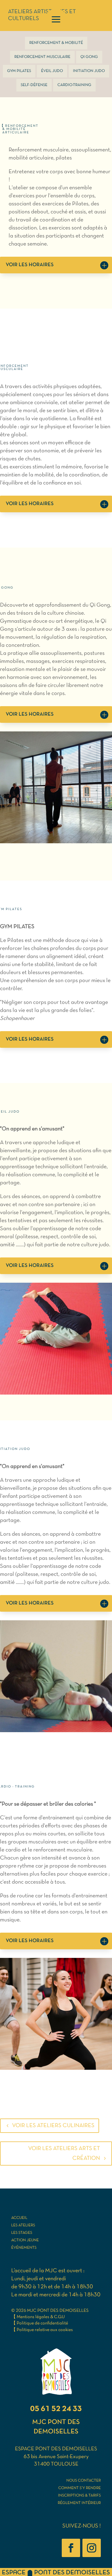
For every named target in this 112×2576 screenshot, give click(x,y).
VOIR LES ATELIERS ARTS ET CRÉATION (64, 2154)
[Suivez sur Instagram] (92, 2548)
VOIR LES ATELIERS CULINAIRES (53, 2126)
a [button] (56, 20)
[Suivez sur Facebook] (71, 2548)
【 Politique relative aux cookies (42, 2330)
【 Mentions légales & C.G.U (38, 2317)
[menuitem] (56, 43)
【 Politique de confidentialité (40, 2323)
